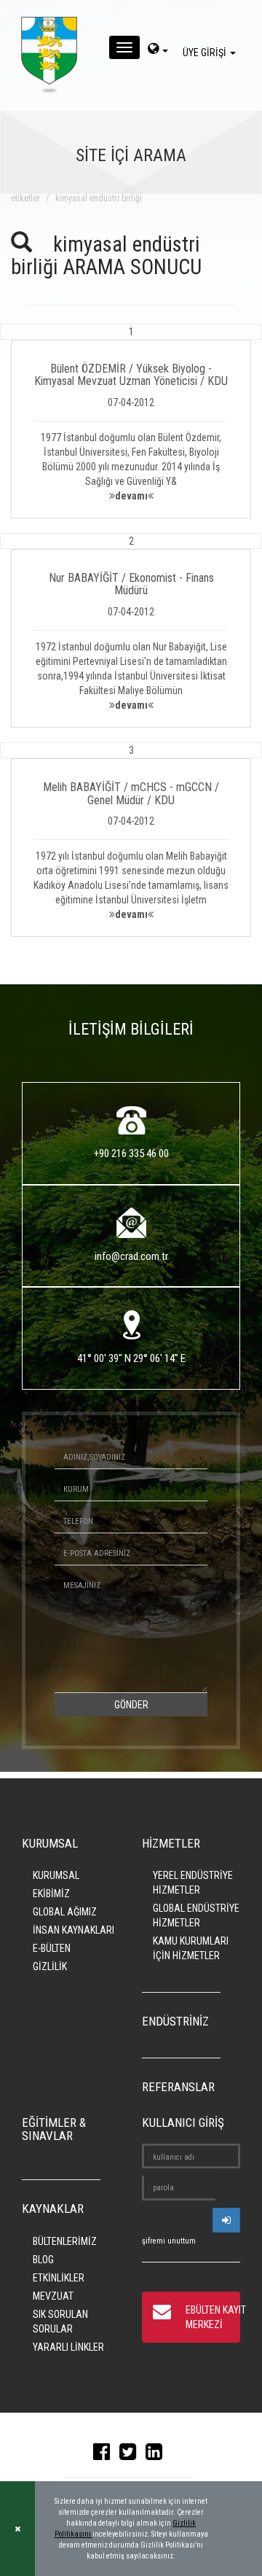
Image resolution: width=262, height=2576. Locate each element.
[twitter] (131, 2455)
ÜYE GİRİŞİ (206, 52)
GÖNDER (131, 1705)
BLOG (43, 2260)
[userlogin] (226, 2220)
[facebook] (105, 2455)
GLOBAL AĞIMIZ (65, 1912)
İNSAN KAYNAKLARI (74, 1930)
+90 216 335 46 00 (131, 1153)
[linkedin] (158, 2455)
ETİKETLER (25, 198)
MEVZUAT (53, 2296)
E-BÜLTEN (52, 1948)
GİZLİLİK (50, 1966)
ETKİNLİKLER (59, 2278)
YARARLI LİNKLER (68, 2347)
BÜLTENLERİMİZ (65, 2241)
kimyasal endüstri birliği (99, 198)
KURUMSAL (56, 1875)
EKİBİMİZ (51, 1894)
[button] (131, 421)
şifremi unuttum (169, 2241)
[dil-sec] (158, 50)
